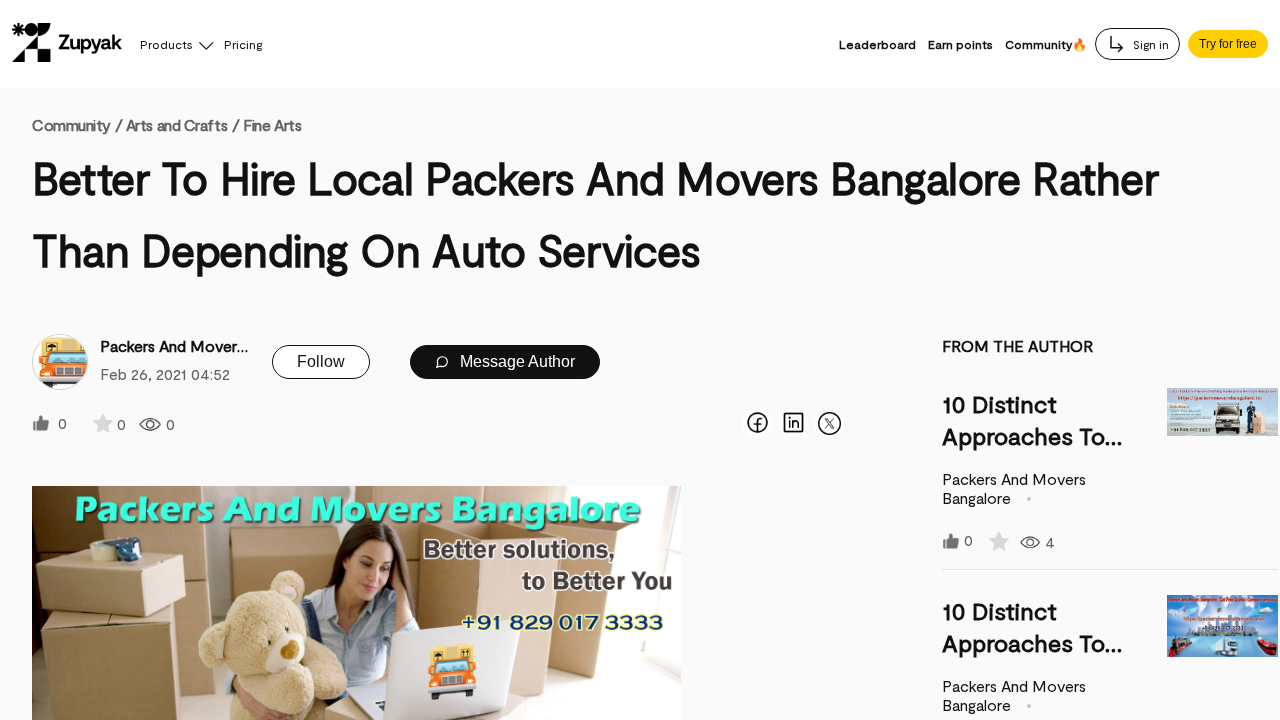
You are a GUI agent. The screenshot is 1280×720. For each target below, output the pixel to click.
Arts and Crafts (176, 124)
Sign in (1149, 44)
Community (77, 124)
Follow (321, 361)
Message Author (515, 361)
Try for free (1228, 44)
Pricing (243, 44)
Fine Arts (272, 124)
